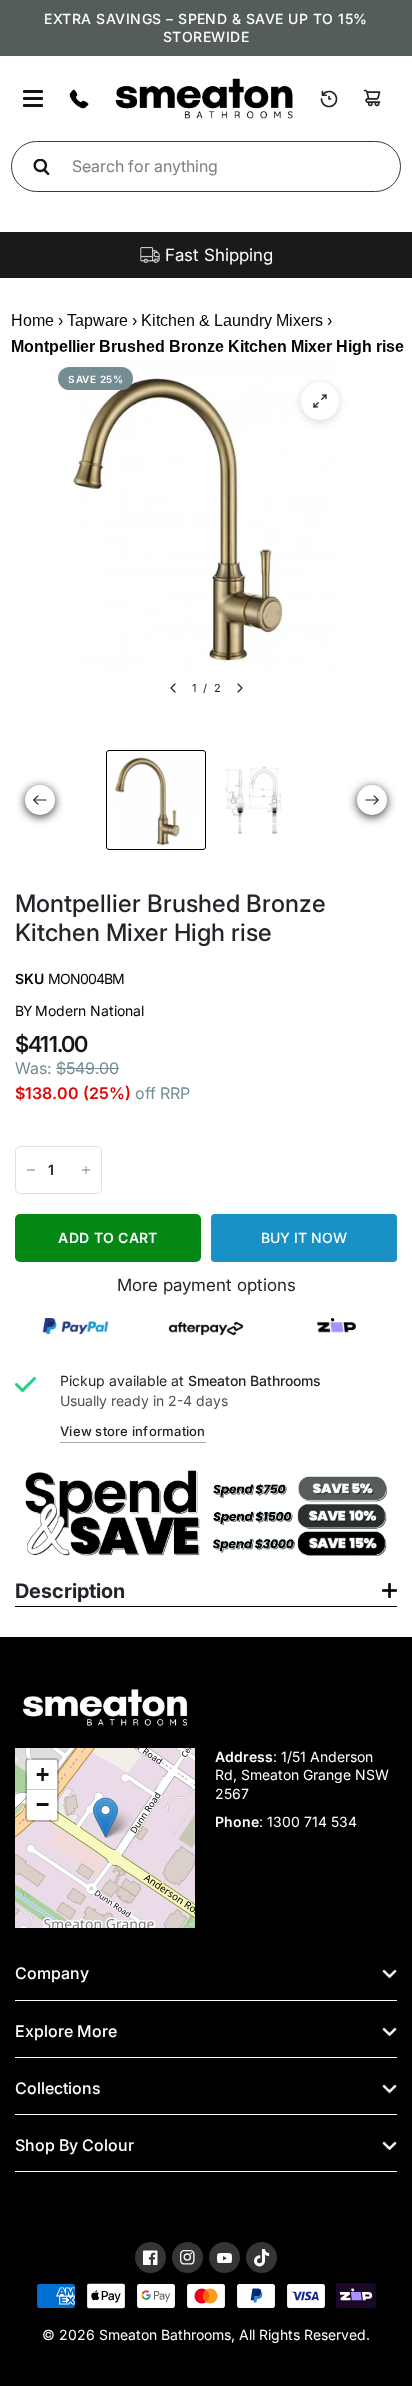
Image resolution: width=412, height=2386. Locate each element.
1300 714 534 (312, 1821)
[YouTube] (224, 2258)
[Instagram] (187, 2257)
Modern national (89, 1010)
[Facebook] (150, 2257)
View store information (133, 1431)
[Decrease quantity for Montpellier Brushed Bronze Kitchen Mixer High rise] (31, 1170)
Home (32, 320)
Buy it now (304, 1237)
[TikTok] (261, 2258)
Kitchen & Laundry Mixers (232, 320)
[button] (105, 1817)
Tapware (97, 320)
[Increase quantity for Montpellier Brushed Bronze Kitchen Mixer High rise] (86, 1170)
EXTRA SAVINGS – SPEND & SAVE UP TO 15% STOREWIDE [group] (205, 27)
